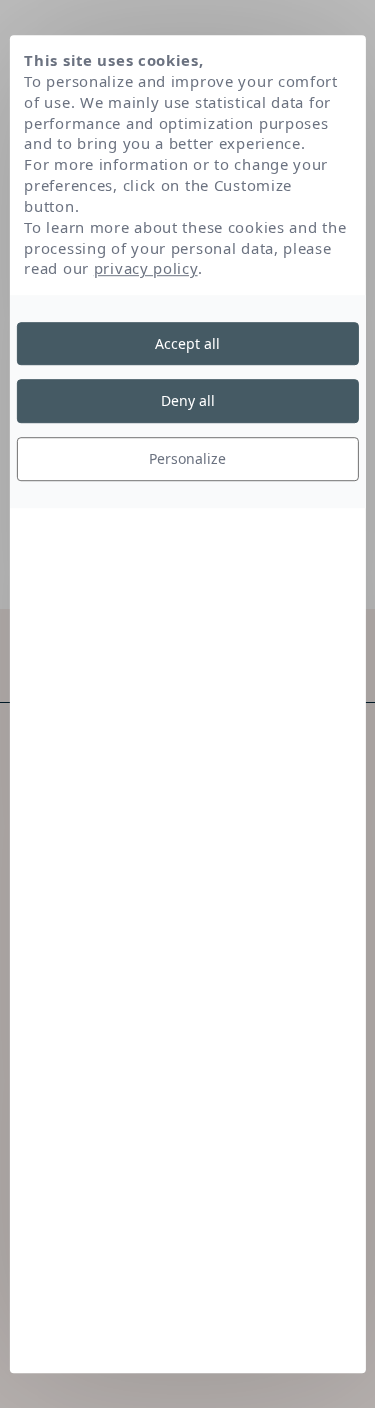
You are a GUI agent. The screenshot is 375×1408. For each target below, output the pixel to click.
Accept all (187, 343)
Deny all (188, 401)
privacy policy (146, 269)
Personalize (187, 458)
